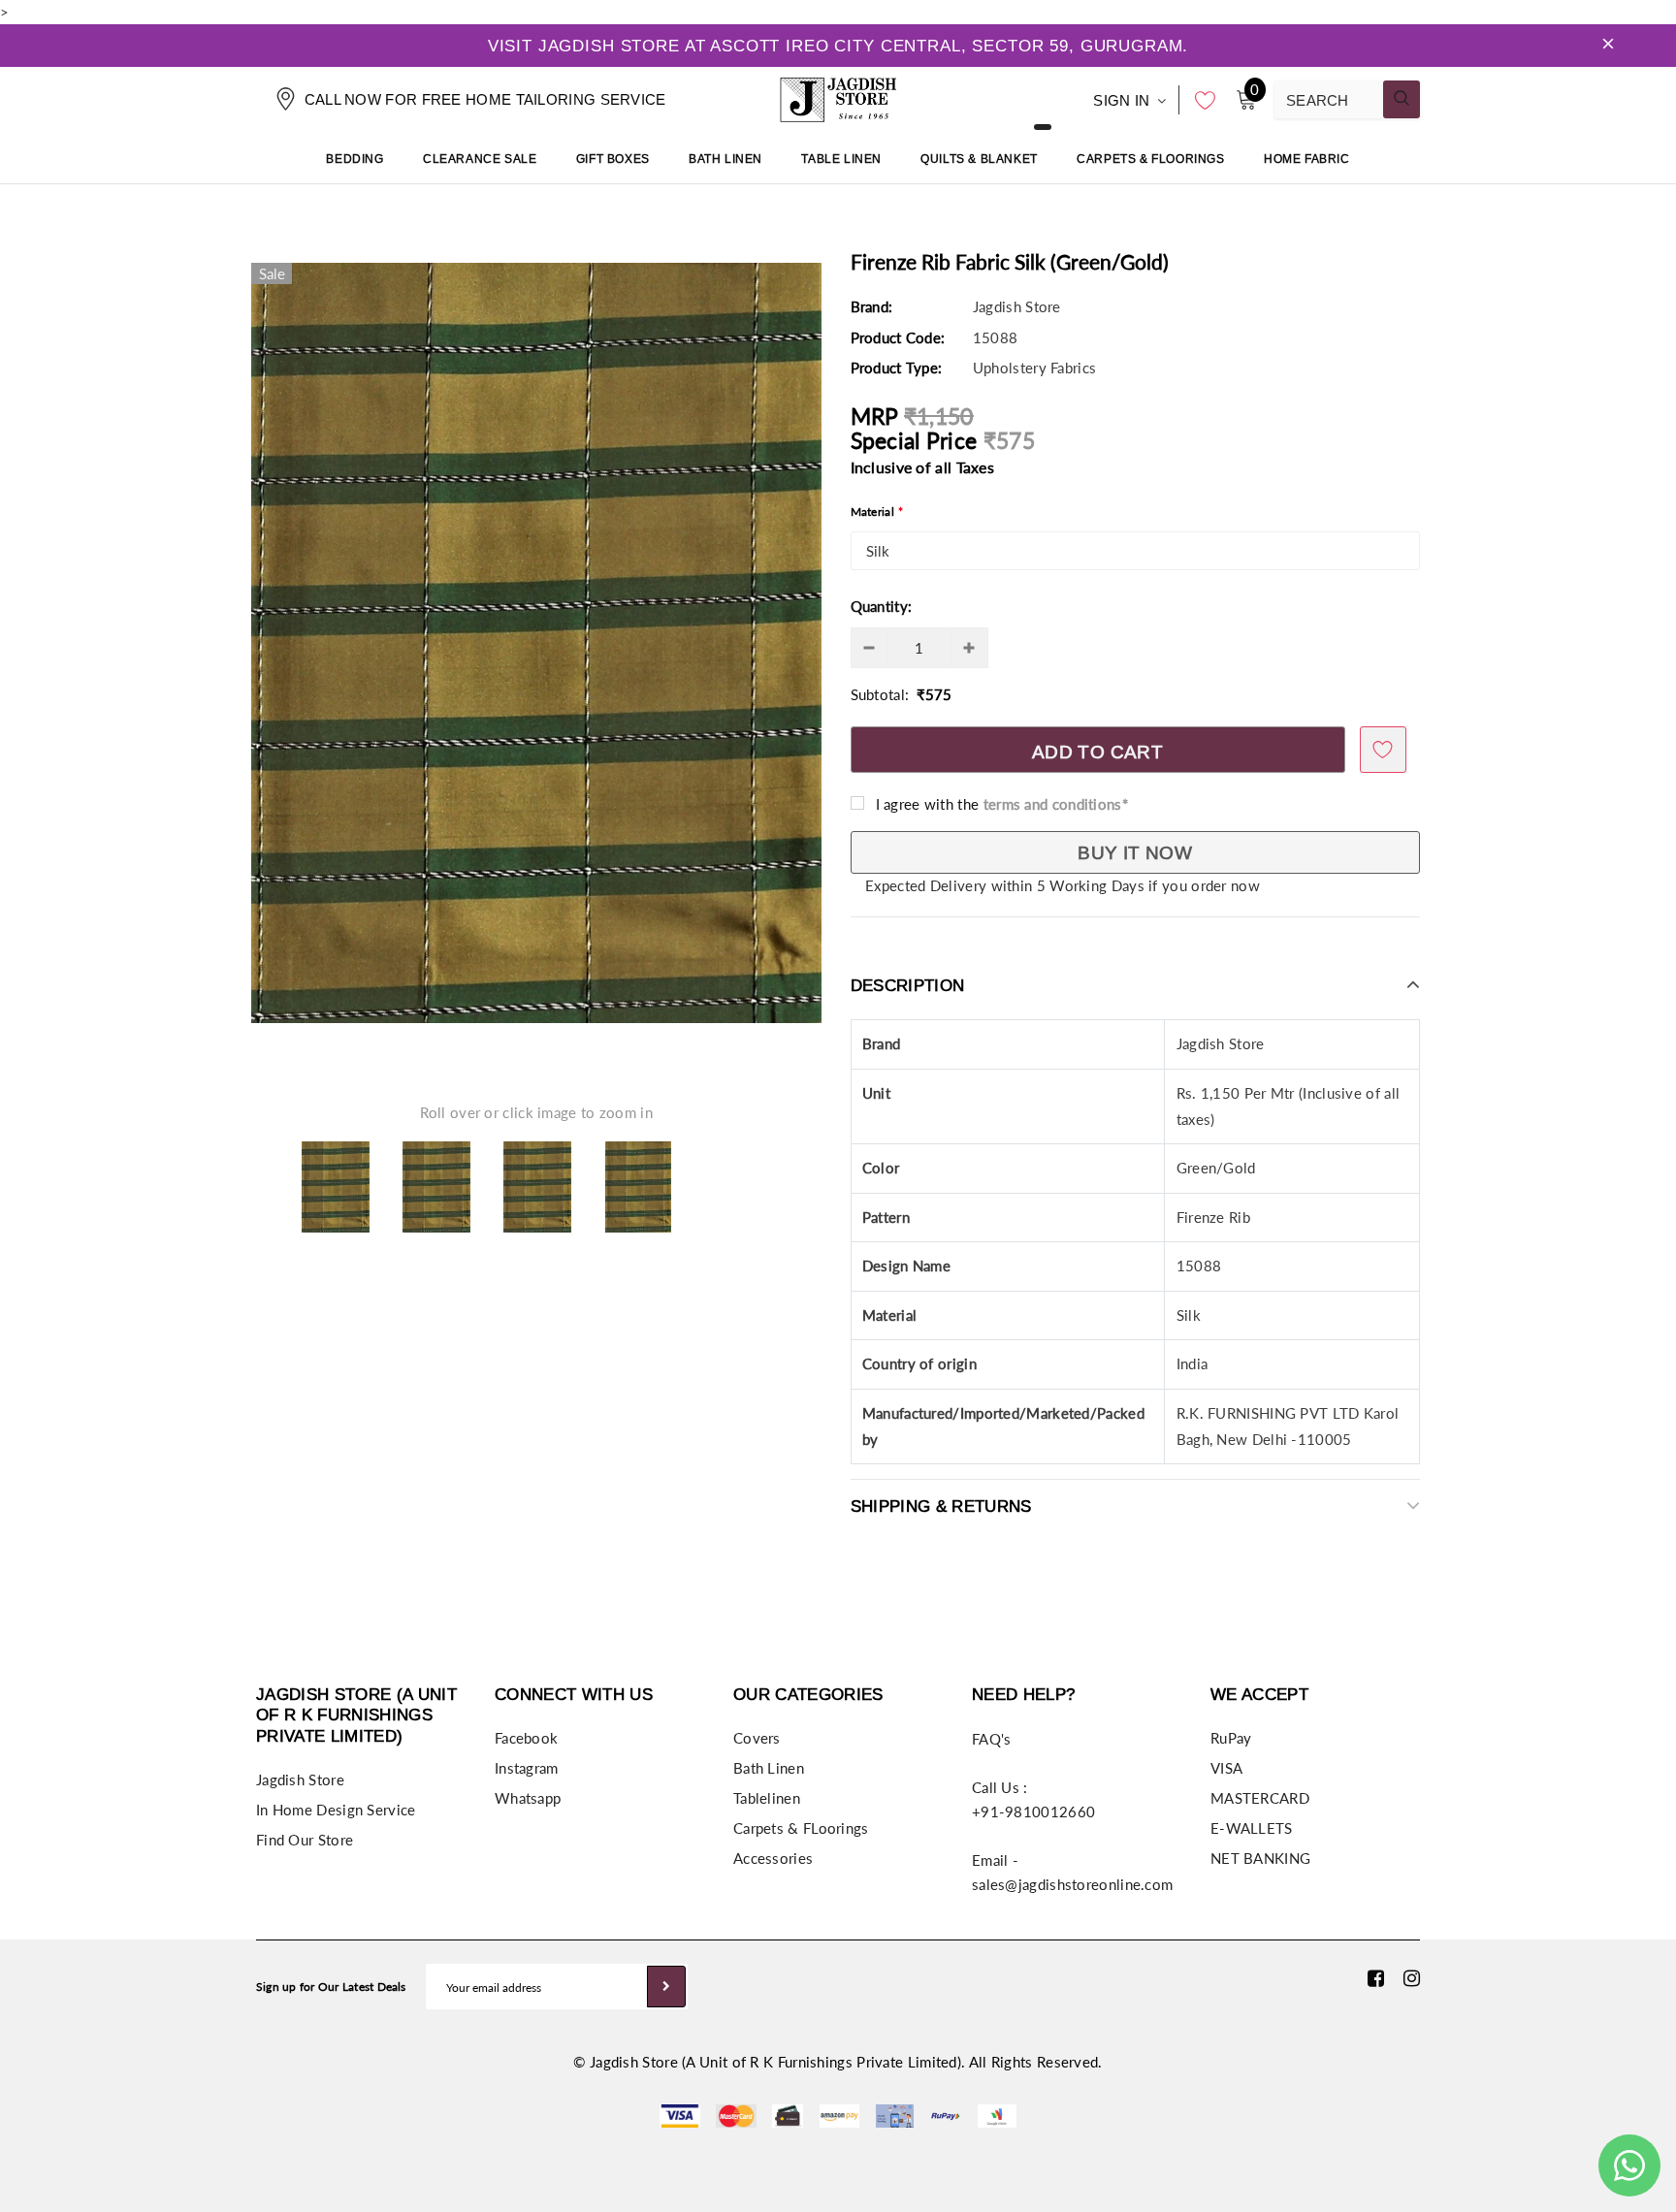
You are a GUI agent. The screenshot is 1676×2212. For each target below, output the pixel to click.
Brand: (872, 306)
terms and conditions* (1056, 804)
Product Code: (898, 337)
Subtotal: (880, 694)
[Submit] (666, 1987)
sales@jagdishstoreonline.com (1072, 1884)
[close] (1608, 46)
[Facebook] (1376, 1977)
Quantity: (882, 606)
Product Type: (897, 368)
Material (877, 512)
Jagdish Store (1017, 306)
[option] (536, 643)
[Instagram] (1412, 1977)
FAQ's (992, 1739)
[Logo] (838, 97)
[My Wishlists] (1200, 100)
